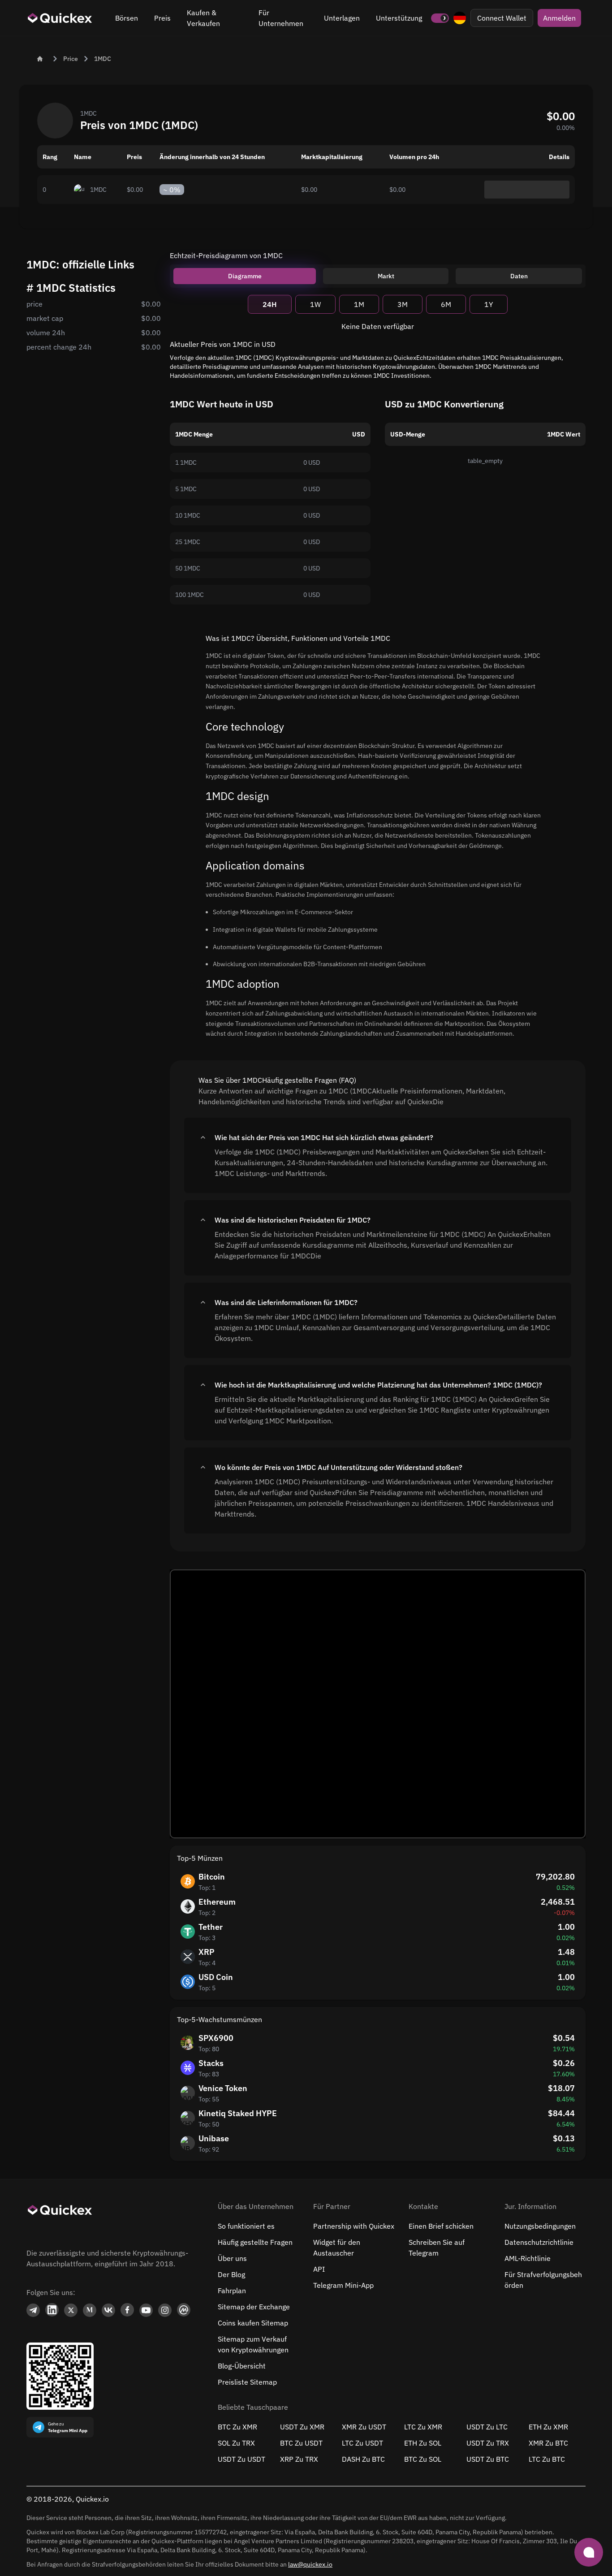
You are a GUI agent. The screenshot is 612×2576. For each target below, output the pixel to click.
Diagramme (245, 276)
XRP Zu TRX (299, 2459)
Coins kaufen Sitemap (253, 2323)
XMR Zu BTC (548, 2443)
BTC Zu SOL (423, 2459)
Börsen (127, 18)
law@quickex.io (310, 2564)
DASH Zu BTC (363, 2459)
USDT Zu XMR (302, 2427)
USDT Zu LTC (487, 2427)
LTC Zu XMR (423, 2427)
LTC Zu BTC (547, 2459)
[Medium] (90, 2310)
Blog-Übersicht (242, 2366)
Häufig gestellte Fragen (255, 2242)
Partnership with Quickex (354, 2226)
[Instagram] (165, 2310)
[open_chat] (589, 2552)
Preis (162, 18)
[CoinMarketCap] (184, 2310)
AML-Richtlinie (528, 2258)
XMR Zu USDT (364, 2427)
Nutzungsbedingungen (540, 2226)
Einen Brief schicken (441, 2226)
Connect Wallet (502, 18)
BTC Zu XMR (237, 2427)
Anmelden (559, 18)
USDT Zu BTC (488, 2459)
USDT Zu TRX (488, 2443)
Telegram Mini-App (343, 2285)
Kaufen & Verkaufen (203, 18)
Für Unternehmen (281, 18)
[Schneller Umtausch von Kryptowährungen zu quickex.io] (60, 18)
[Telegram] (33, 2310)
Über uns (232, 2258)
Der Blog (231, 2274)
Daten (519, 276)
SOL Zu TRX (236, 2443)
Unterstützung (399, 18)
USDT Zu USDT (241, 2459)
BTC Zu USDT (301, 2443)
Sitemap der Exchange (254, 2307)
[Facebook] (127, 2310)
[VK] (108, 2310)
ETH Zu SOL (423, 2443)
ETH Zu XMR (548, 2427)
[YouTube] (146, 2310)
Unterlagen (342, 18)
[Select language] (460, 18)
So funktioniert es (246, 2226)
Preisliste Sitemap (247, 2382)
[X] (71, 2310)
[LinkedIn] (52, 2310)
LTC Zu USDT (362, 2443)
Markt (386, 276)
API (319, 2269)
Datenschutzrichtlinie (539, 2242)
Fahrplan (232, 2291)
